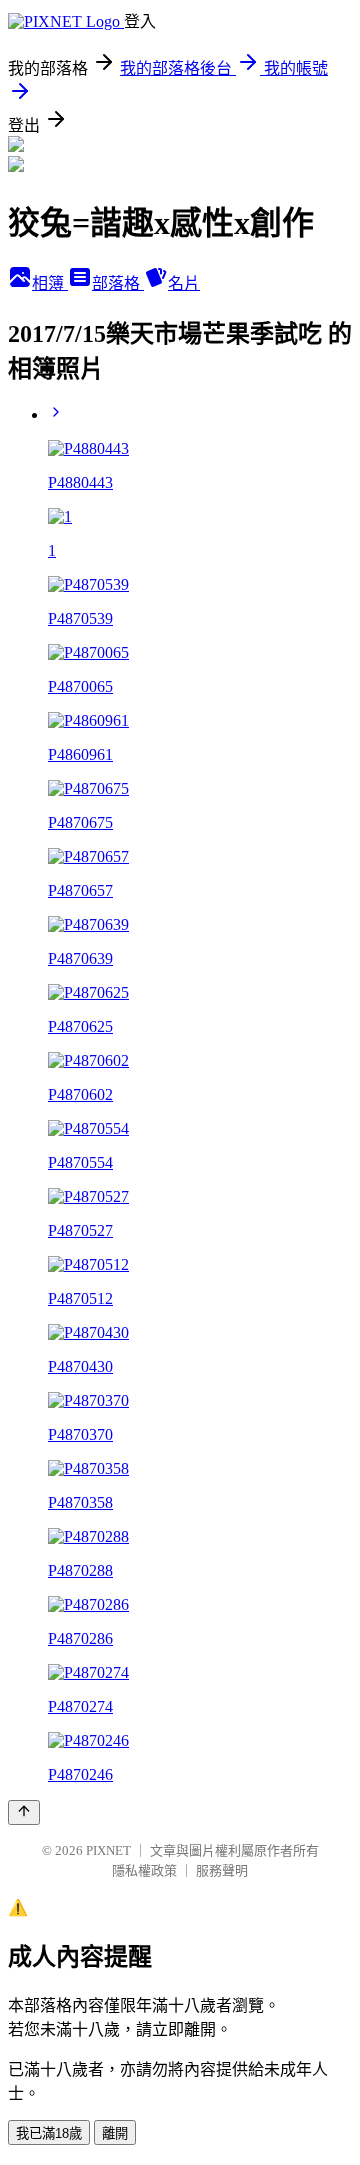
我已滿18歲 (49, 2133)
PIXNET (108, 1850)
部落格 (118, 283)
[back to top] (24, 1812)
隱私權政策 (144, 1870)
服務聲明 (222, 1870)
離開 (115, 2133)
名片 (184, 283)
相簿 (50, 283)
